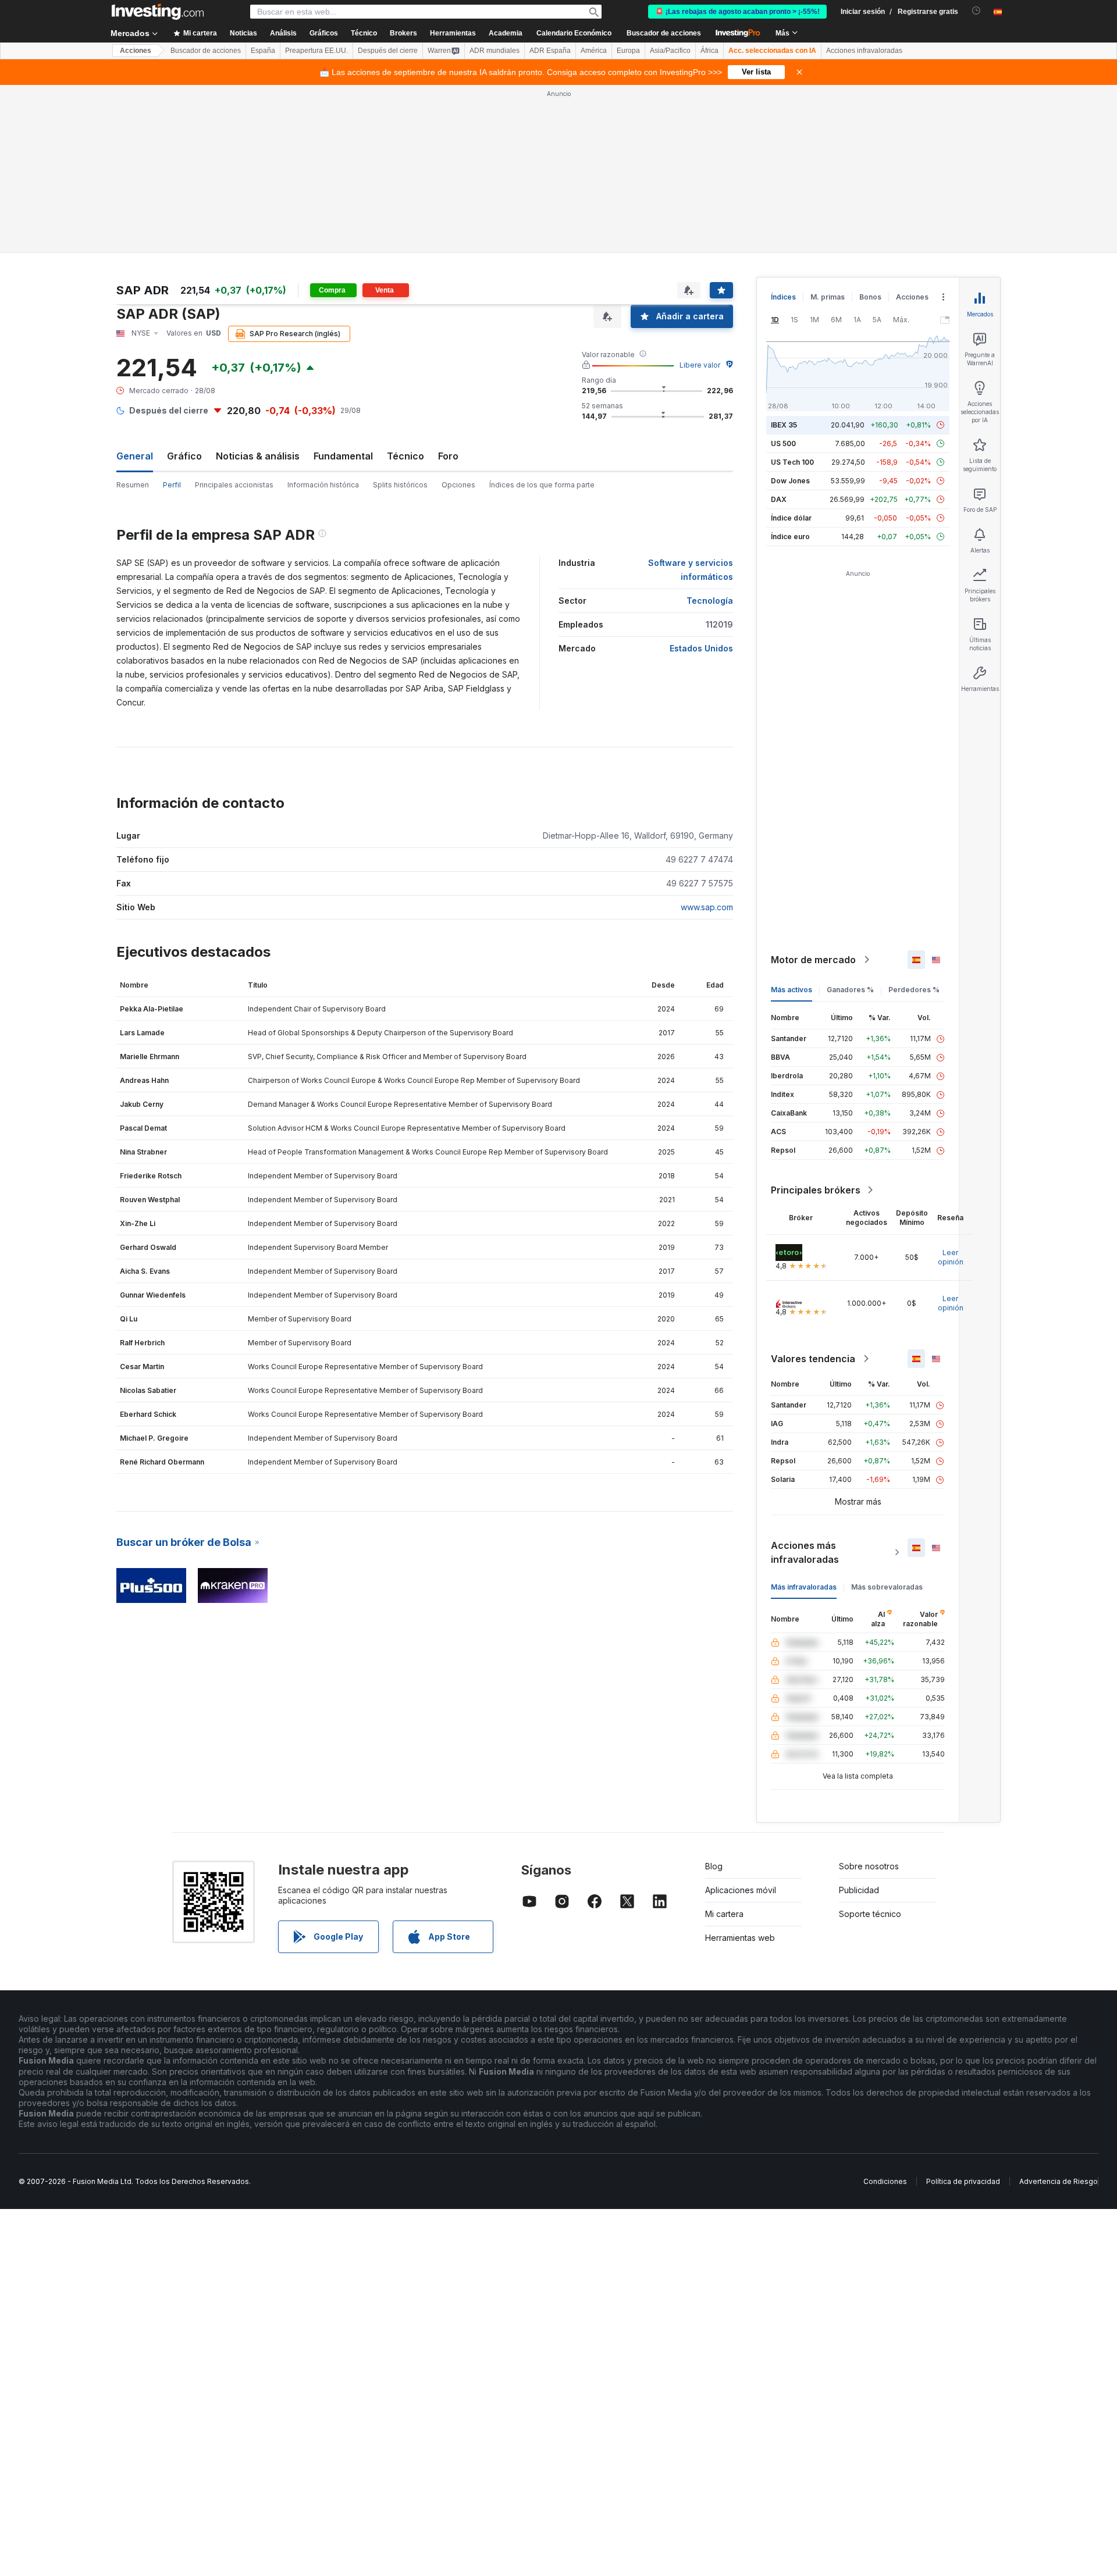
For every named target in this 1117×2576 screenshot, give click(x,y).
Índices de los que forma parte (542, 485)
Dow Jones (790, 481)
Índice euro (790, 537)
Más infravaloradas (804, 1587)
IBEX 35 (784, 425)
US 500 (783, 443)
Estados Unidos (701, 648)
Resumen (133, 485)
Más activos (791, 990)
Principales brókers (816, 1190)
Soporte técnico (870, 1914)
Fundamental (343, 456)
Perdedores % (914, 990)
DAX (779, 499)
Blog (714, 1866)
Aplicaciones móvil (741, 1890)
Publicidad (859, 1890)
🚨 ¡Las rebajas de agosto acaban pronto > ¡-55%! (737, 12)
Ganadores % (850, 990)
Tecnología (710, 601)
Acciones (136, 51)
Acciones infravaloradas (864, 51)
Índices (783, 297)
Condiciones (885, 2181)
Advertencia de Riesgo (1059, 2181)
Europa (628, 51)
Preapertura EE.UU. (316, 51)
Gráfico (184, 456)
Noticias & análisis (258, 456)
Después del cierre (388, 51)
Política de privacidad (963, 2181)
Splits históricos (400, 485)
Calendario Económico (574, 33)
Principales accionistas (234, 485)
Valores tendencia (813, 1359)
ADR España (550, 51)
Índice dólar (791, 518)
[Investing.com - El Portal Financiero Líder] (158, 12)
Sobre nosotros (869, 1866)
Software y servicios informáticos (691, 570)
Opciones (458, 485)
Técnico (405, 456)
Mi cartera (724, 1914)
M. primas (828, 297)
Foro (448, 456)
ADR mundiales (495, 51)
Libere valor (700, 365)
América (594, 51)
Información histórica (323, 485)
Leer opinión (951, 1257)
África (709, 51)
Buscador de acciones (664, 33)
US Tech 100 (792, 462)
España (263, 51)
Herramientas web (740, 1938)
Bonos (870, 297)
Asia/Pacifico (670, 51)
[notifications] (977, 11)
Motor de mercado (813, 960)
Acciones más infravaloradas (805, 1552)
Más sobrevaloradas (887, 1587)
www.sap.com (707, 907)
